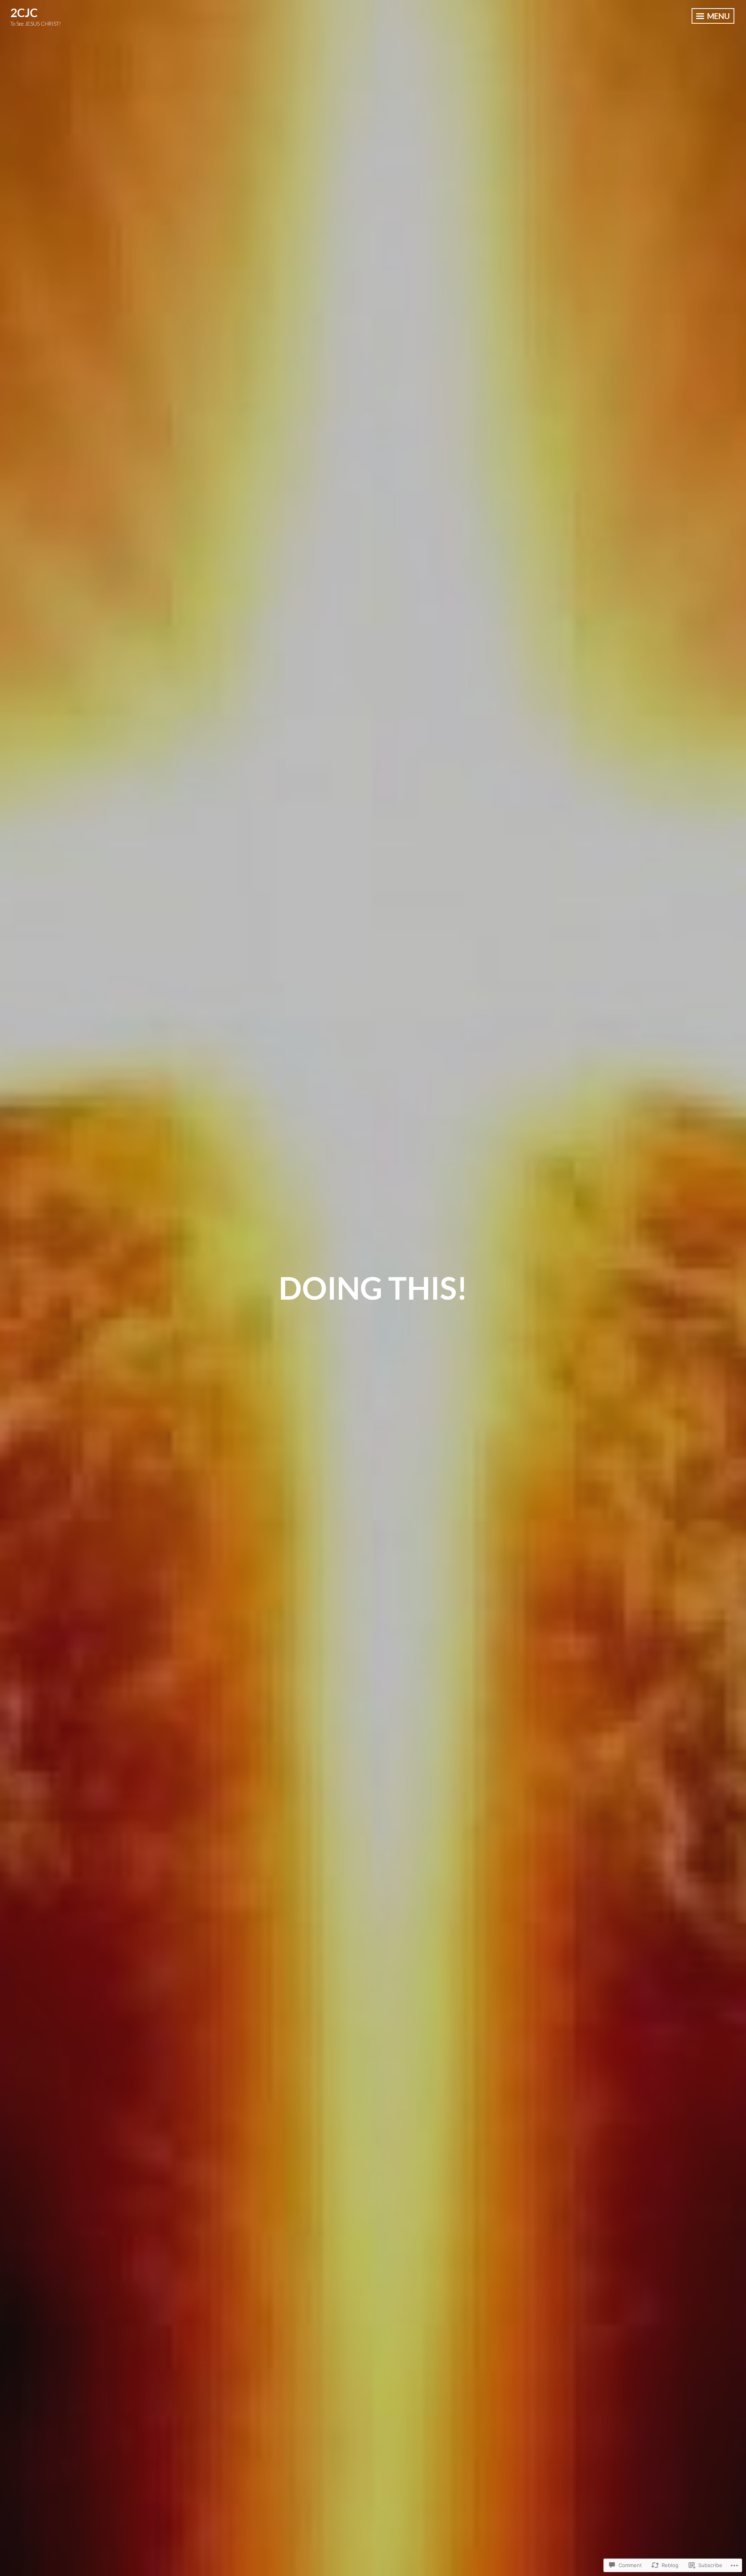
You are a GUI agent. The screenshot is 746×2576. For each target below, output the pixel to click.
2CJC (24, 12)
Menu (718, 16)
